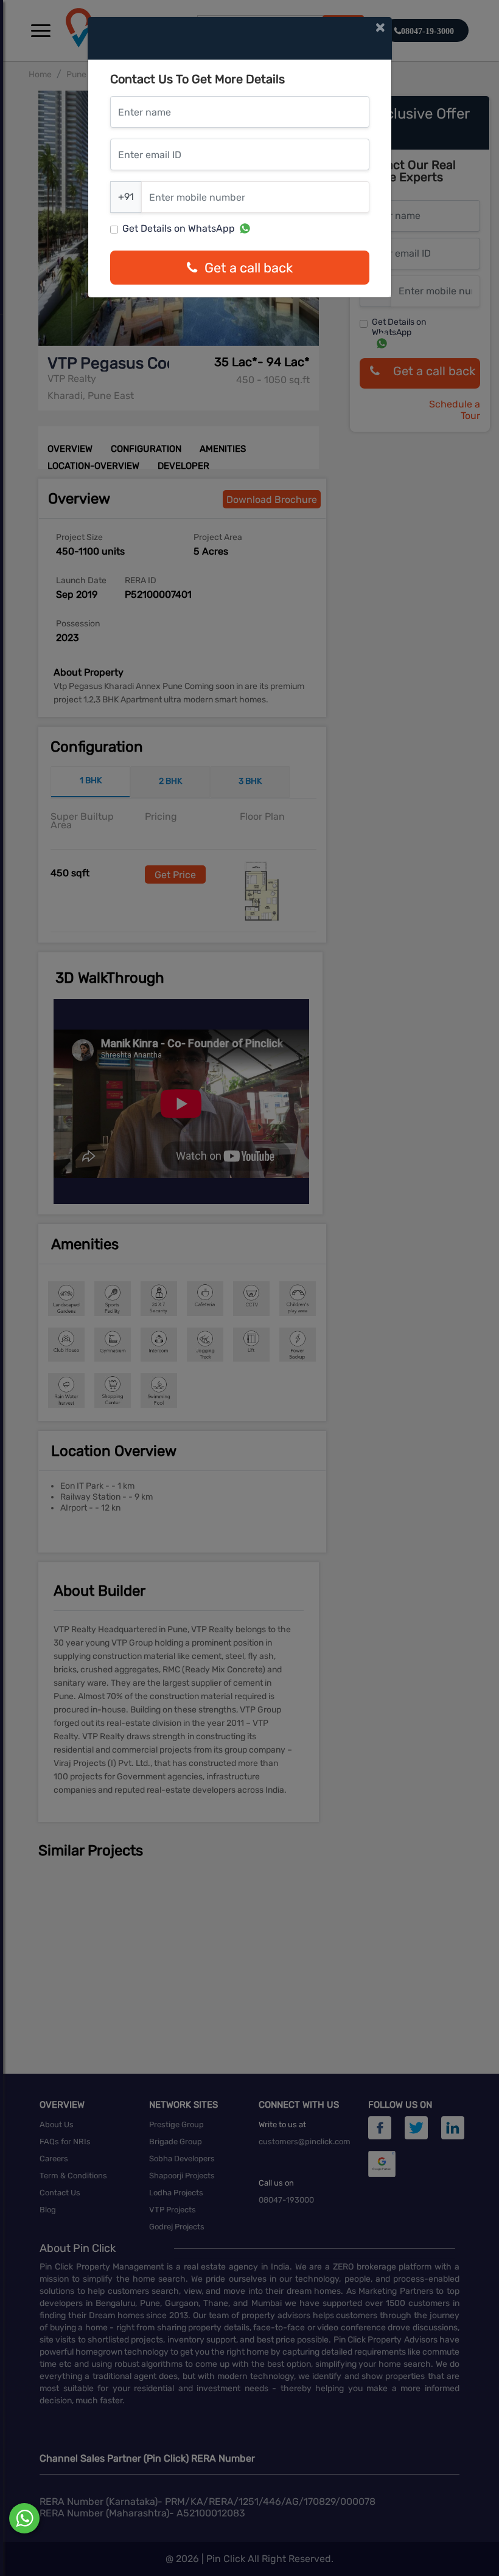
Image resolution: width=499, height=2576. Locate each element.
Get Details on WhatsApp (179, 228)
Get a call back (249, 268)
